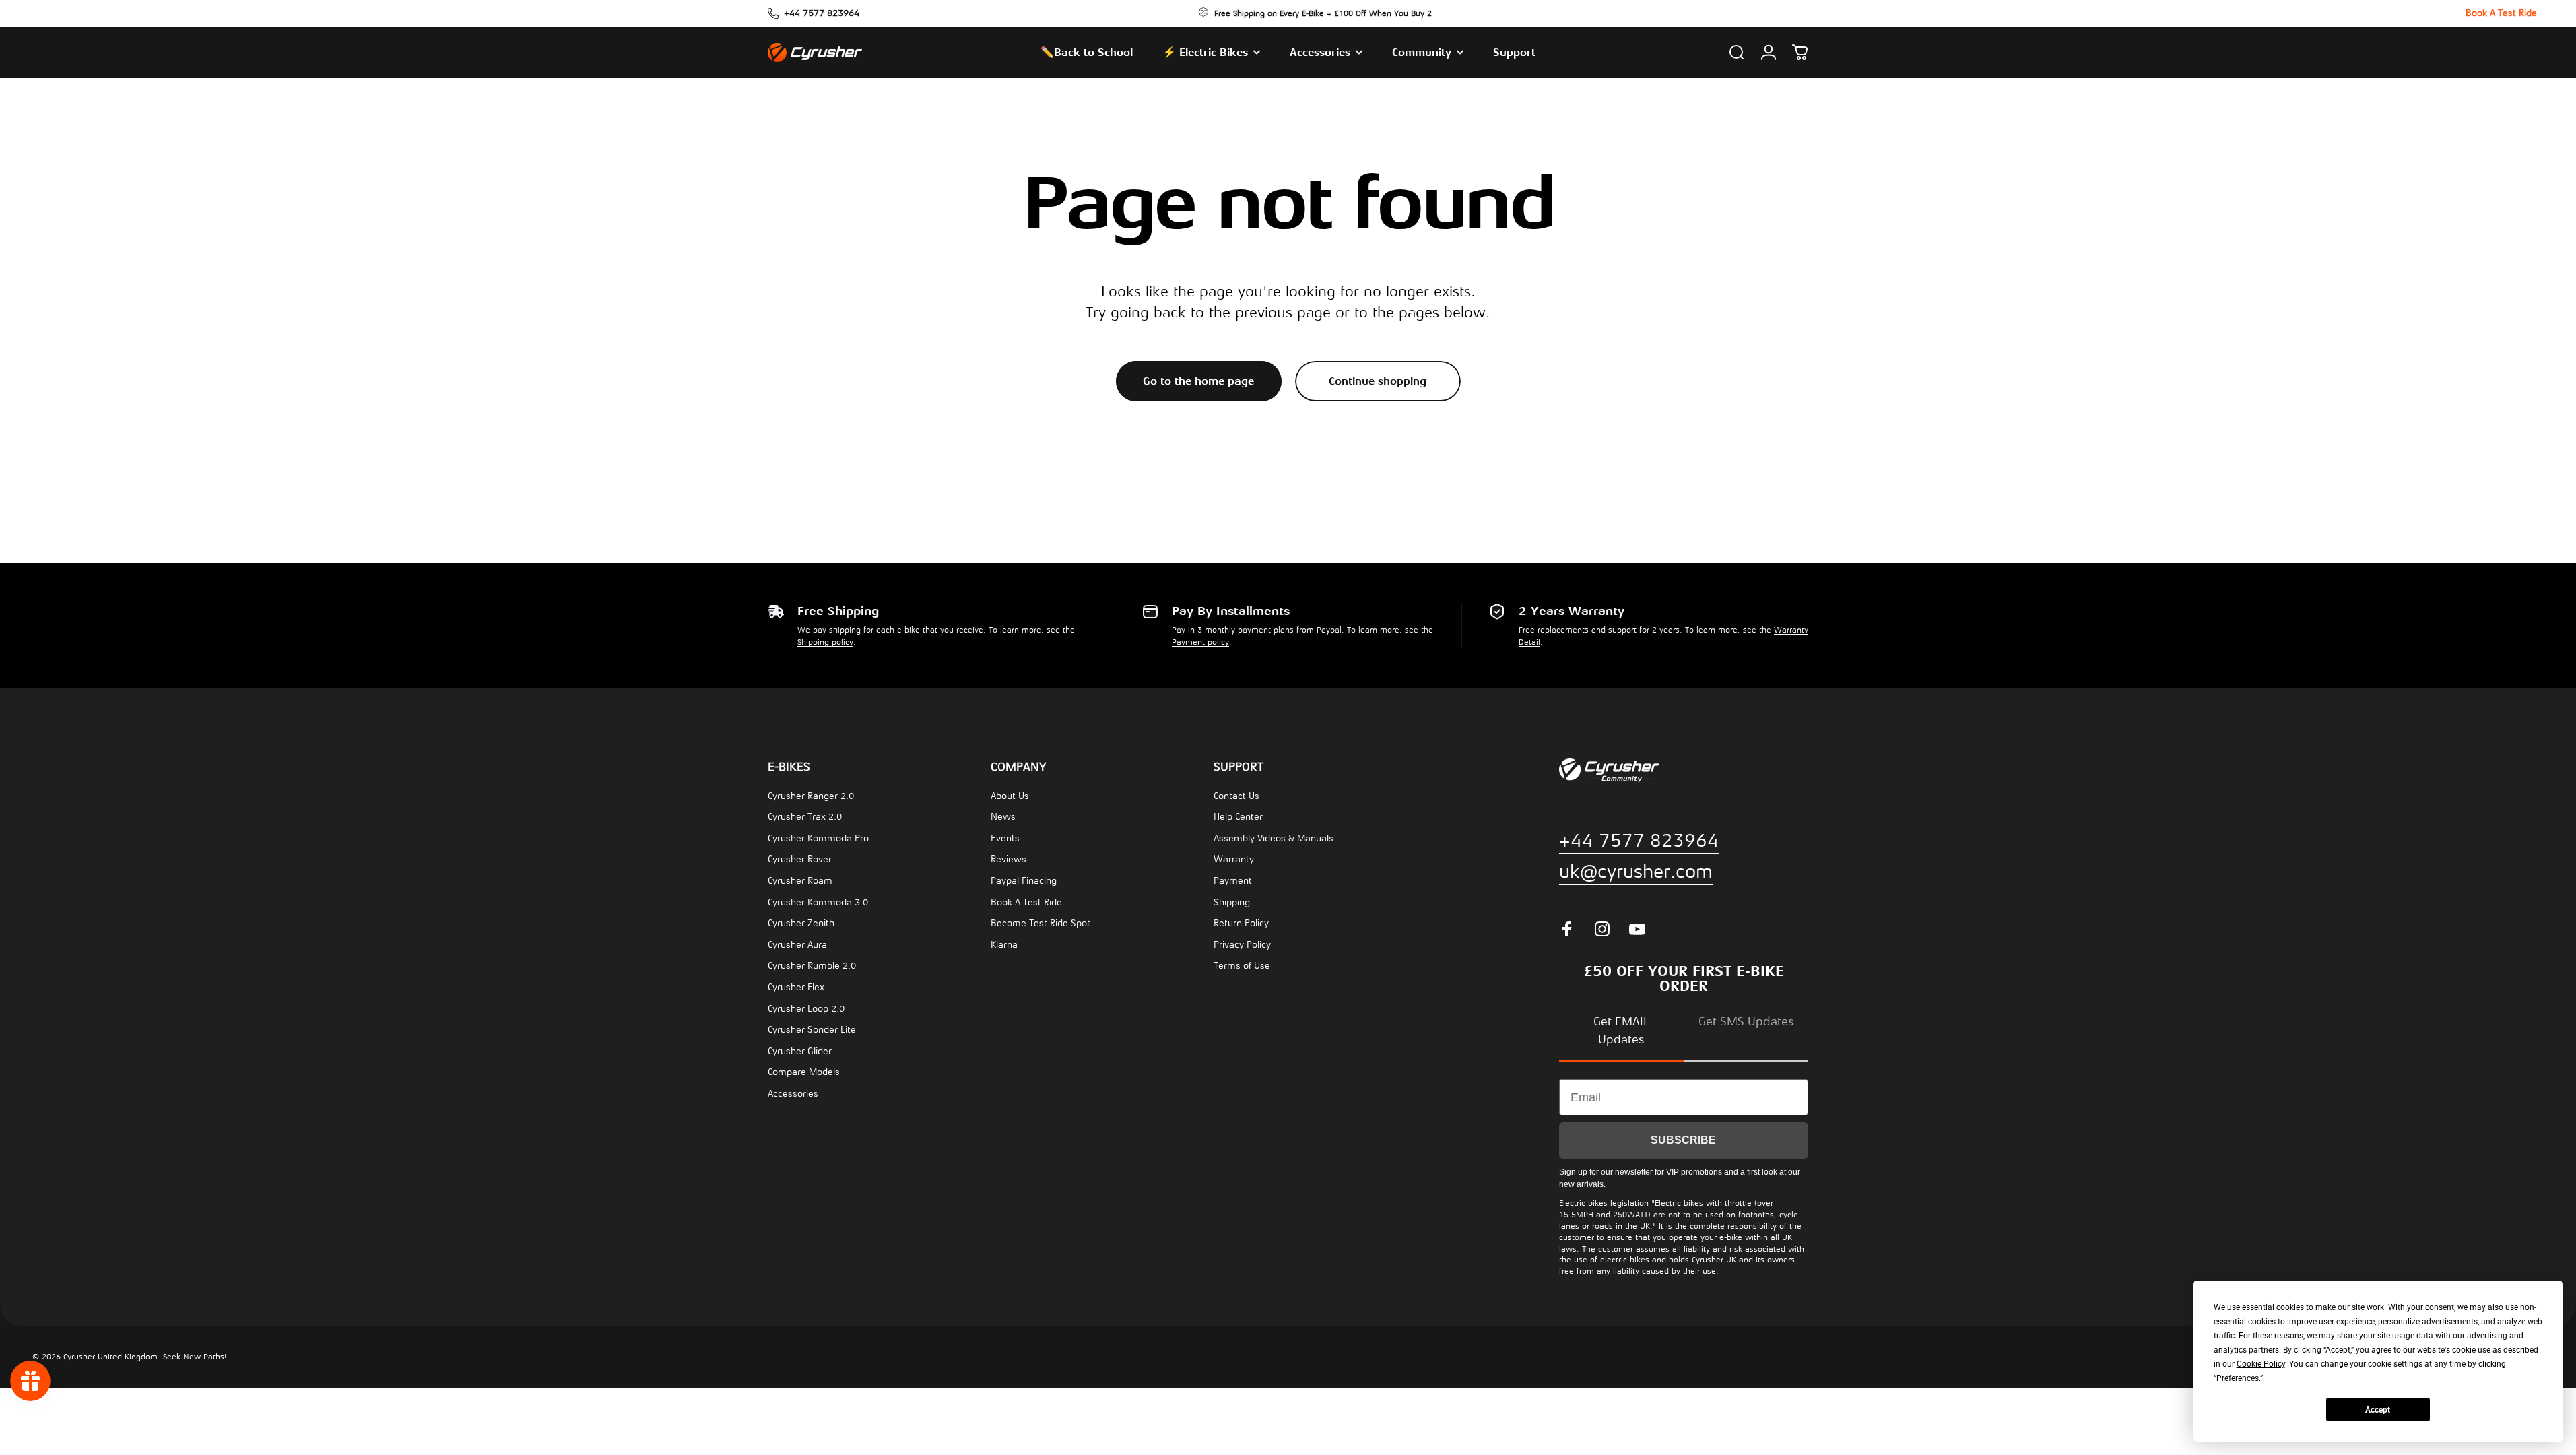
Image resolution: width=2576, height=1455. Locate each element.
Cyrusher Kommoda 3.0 (818, 902)
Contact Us (1236, 796)
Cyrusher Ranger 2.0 (811, 796)
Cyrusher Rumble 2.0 (812, 966)
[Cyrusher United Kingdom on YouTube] (1637, 929)
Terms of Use (1242, 966)
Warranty (1234, 859)
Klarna (1004, 945)
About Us (1010, 796)
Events (1005, 838)
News (1003, 817)
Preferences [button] (2238, 1378)
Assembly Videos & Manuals (1274, 838)
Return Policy (1241, 923)
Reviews (1009, 859)
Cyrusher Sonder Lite (812, 1030)
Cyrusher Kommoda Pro (818, 838)
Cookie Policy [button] (2261, 1364)
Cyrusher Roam (800, 881)
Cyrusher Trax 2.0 (805, 817)
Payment (1233, 881)
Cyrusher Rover (800, 859)
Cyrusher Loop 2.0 (806, 1009)
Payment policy (1200, 642)
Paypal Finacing (1024, 881)
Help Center (1238, 817)
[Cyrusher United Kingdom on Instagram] (1602, 929)
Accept (2378, 1410)
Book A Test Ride (1026, 902)
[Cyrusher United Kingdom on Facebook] (1567, 929)
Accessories (793, 1094)
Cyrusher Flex (796, 987)
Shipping (1232, 902)
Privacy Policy (1242, 945)
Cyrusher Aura (797, 945)
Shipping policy (825, 642)
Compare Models (804, 1072)
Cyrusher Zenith (801, 923)
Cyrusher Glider (800, 1051)
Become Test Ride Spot (1041, 923)
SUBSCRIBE (1683, 1140)
